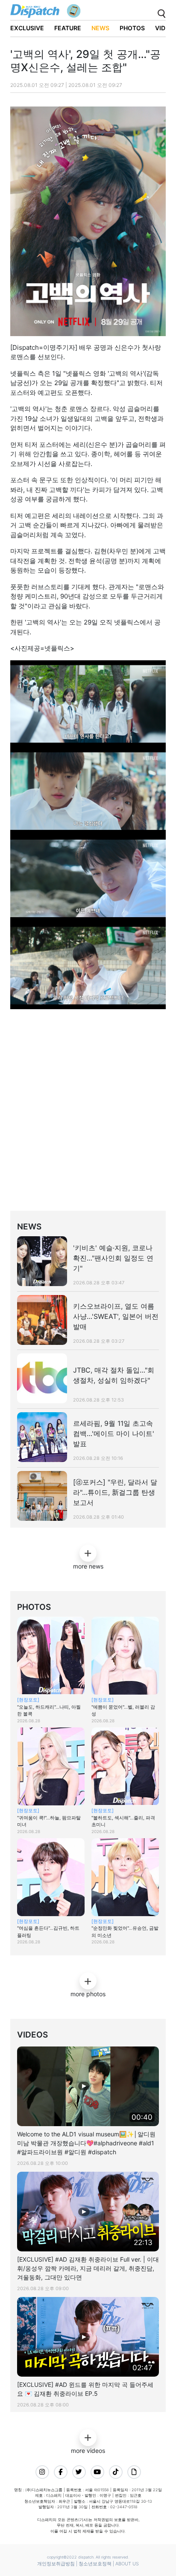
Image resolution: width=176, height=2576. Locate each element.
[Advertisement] (88, 1120)
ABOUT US (127, 2564)
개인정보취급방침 (56, 2564)
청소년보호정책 (95, 2564)
